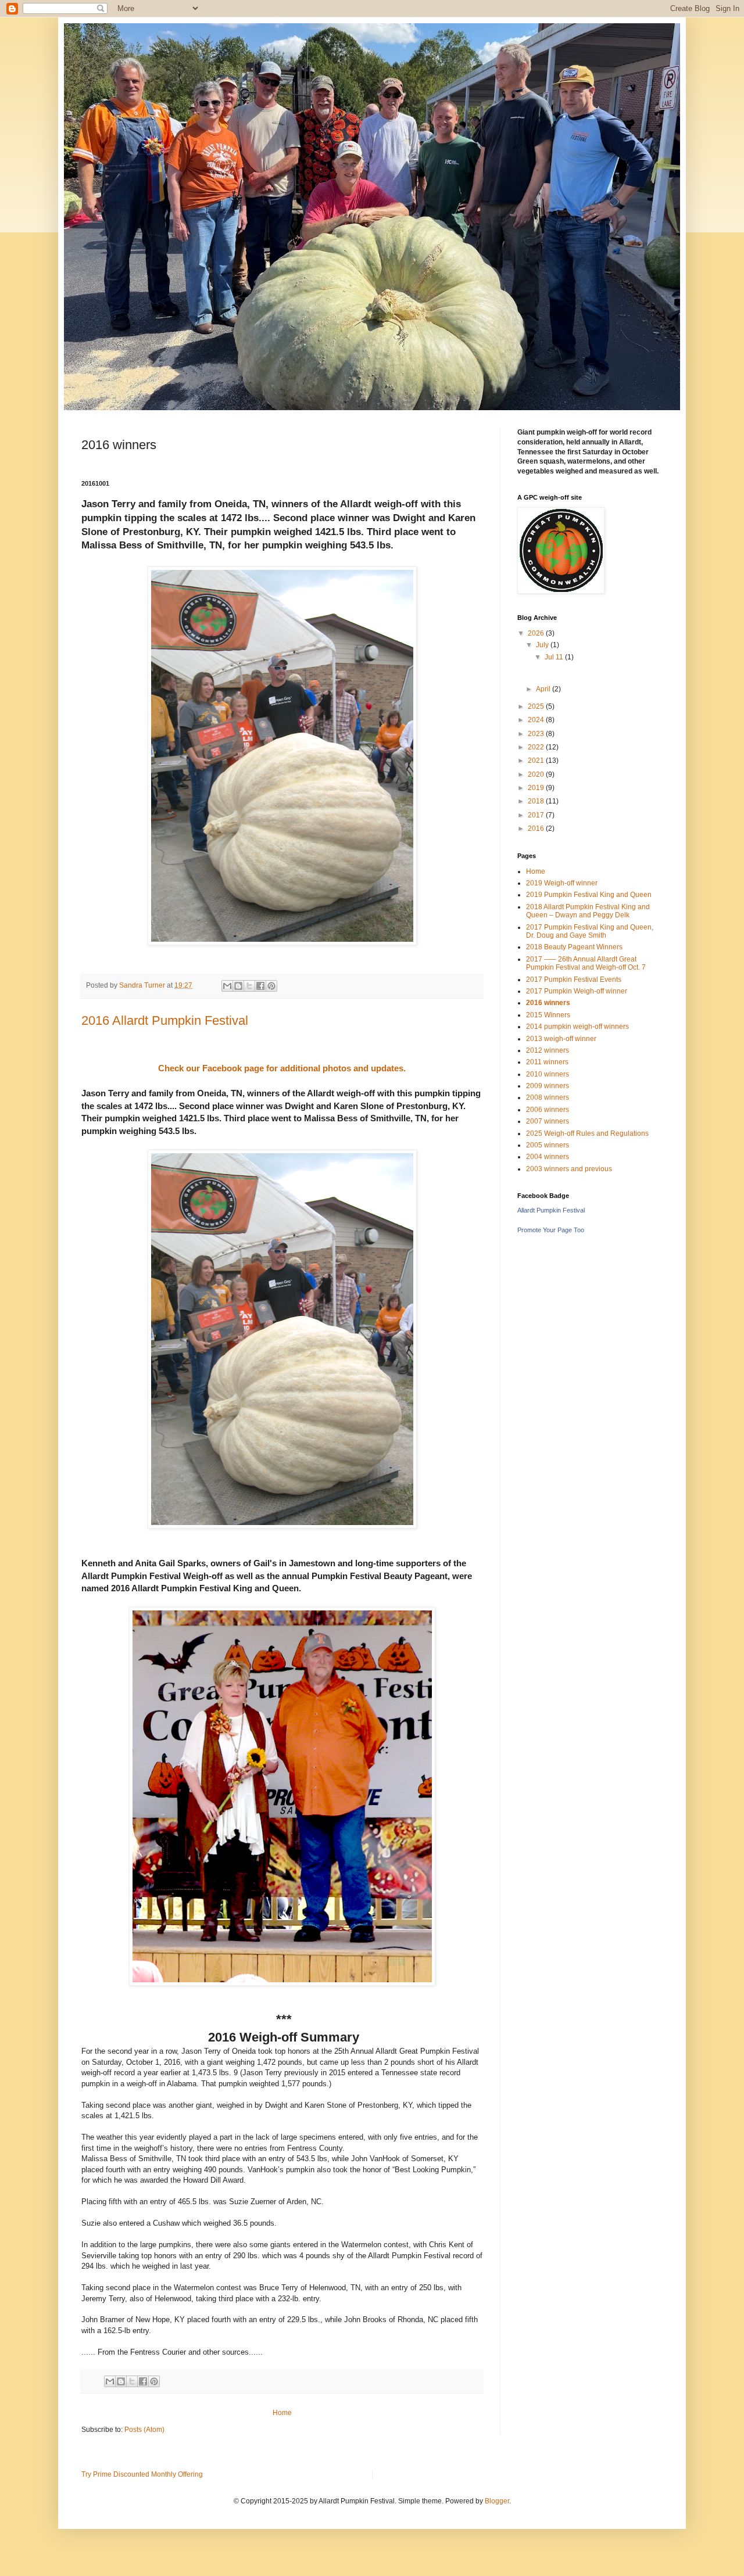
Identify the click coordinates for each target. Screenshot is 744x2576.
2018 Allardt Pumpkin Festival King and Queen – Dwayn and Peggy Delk (588, 911)
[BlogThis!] (238, 986)
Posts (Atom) (144, 2430)
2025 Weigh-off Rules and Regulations (587, 1133)
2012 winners (548, 1050)
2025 (537, 706)
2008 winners (548, 1097)
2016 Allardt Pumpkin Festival (165, 1020)
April (544, 689)
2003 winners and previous (569, 1169)
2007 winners (548, 1121)
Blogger (497, 2501)
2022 (537, 747)
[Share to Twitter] (249, 986)
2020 (537, 774)
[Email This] (227, 986)
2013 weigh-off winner (561, 1039)
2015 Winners (548, 1015)
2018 (537, 801)
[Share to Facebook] (260, 986)
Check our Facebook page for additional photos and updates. (282, 1068)
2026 (537, 633)
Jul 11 (555, 657)
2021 (537, 760)
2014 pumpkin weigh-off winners (577, 1027)
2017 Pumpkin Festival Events (574, 980)
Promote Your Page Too (551, 1230)
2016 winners (548, 1003)
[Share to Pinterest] (271, 986)
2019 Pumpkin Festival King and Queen (589, 895)
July (543, 645)
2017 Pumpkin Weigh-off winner (577, 991)
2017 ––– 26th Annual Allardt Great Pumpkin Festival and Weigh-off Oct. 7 (586, 963)
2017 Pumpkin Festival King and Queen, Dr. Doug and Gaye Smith (590, 931)
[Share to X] (132, 2381)
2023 (537, 734)
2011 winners (547, 1062)
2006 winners (548, 1110)
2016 (537, 828)
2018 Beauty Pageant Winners (574, 947)
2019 (537, 788)
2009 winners (548, 1086)
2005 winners (548, 1145)
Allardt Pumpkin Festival (551, 1210)
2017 (537, 815)
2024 (537, 720)
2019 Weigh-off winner (562, 883)
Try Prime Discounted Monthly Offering (142, 2474)
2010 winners (548, 1074)
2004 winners (548, 1157)
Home (282, 2413)
